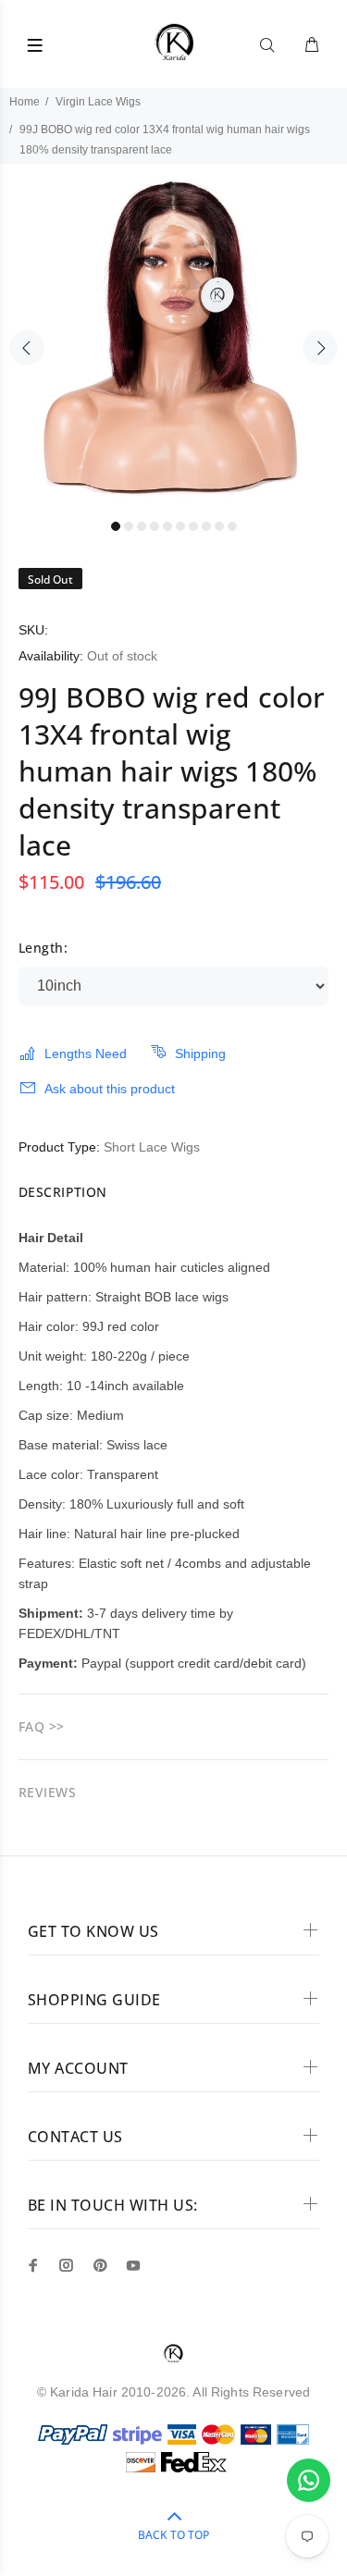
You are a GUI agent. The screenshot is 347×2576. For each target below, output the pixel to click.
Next (320, 348)
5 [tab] (167, 526)
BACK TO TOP (173, 2535)
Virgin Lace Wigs (98, 102)
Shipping (200, 1054)
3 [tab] (142, 526)
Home (25, 102)
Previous (27, 348)
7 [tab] (193, 526)
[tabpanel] (173, 337)
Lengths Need (86, 1054)
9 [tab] (219, 526)
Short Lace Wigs (152, 1147)
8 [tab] (206, 526)
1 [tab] (116, 526)
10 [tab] (232, 526)
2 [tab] (129, 526)
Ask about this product (110, 1089)
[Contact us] (309, 2480)
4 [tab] (155, 526)
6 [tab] (180, 526)
